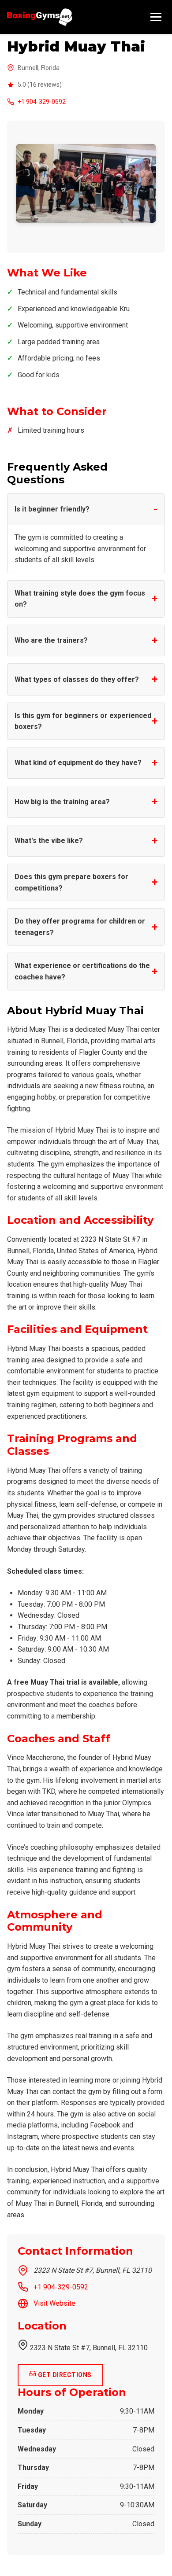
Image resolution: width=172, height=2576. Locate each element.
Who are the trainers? (51, 640)
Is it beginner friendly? (52, 509)
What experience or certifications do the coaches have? (82, 971)
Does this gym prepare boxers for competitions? (71, 882)
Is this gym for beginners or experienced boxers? (83, 721)
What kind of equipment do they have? (78, 763)
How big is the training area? (62, 802)
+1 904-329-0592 (42, 102)
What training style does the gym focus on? (80, 599)
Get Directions (64, 2375)
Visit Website (54, 2303)
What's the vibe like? (49, 841)
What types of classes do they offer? (77, 679)
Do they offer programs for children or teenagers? (80, 927)
